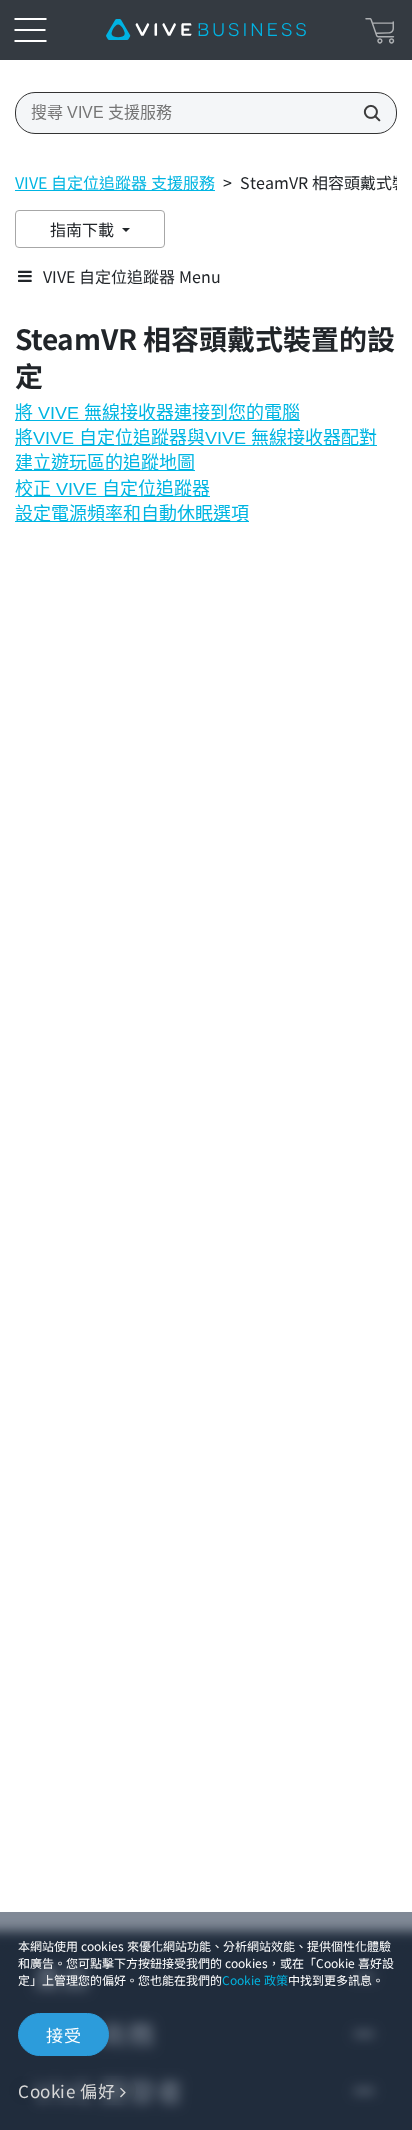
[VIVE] (206, 30)
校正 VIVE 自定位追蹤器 (112, 489)
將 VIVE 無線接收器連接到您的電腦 (157, 413)
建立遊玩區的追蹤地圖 (105, 463)
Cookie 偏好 (66, 2090)
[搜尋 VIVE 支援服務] (366, 113)
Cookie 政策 (255, 1979)
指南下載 (84, 229)
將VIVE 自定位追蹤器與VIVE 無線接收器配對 (196, 438)
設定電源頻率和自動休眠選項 (132, 514)
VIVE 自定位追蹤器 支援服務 (115, 182)
